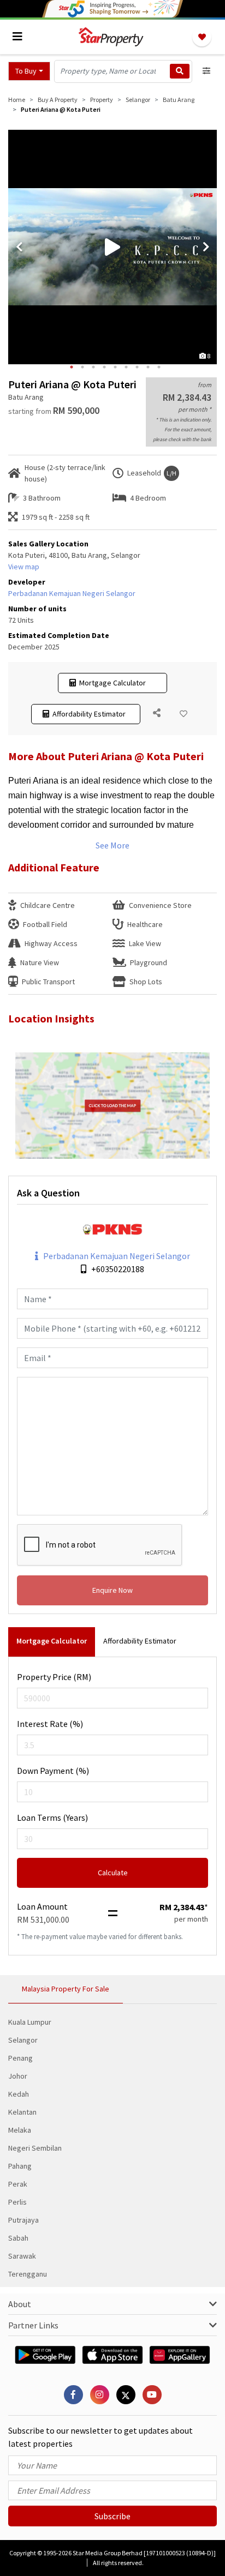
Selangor (23, 2040)
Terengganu (28, 2274)
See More (112, 845)
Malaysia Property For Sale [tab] (66, 1989)
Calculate (113, 1873)
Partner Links (33, 2325)
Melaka (20, 2130)
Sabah (18, 2238)
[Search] (180, 71)
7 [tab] (137, 367)
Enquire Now (112, 1590)
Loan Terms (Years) (52, 1817)
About (20, 2304)
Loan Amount (42, 1906)
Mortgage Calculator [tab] (52, 1641)
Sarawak (22, 2256)
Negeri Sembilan (35, 2148)
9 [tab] (159, 367)
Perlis (17, 2202)
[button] (29, 71)
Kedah (19, 2094)
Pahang (20, 2166)
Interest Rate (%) (50, 1724)
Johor (18, 2076)
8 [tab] (148, 367)
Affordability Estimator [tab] (140, 1641)
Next (206, 247)
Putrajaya (23, 2220)
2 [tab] (82, 367)
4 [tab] (104, 367)
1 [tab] (72, 367)
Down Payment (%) (53, 1771)
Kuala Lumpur (30, 2022)
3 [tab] (93, 367)
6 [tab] (126, 367)
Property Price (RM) (54, 1677)
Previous (19, 247)
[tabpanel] (112, 247)
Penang (20, 2058)
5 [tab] (115, 367)
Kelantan (22, 2112)
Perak (18, 2184)
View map (24, 567)
